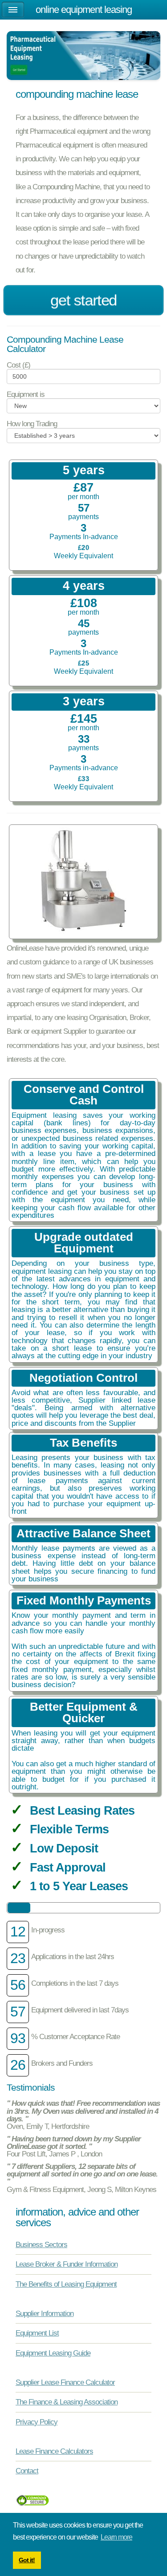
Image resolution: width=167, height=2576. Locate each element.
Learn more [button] (116, 2537)
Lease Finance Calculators (54, 2451)
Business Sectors (41, 2244)
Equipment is (26, 394)
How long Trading (32, 424)
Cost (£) (18, 365)
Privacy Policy (37, 2422)
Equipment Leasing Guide (53, 2353)
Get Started (84, 300)
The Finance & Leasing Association (67, 2402)
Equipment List (37, 2333)
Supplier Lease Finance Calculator (65, 2382)
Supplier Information (45, 2313)
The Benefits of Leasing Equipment (66, 2284)
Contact (27, 2471)
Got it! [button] (27, 2560)
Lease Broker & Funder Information (67, 2264)
